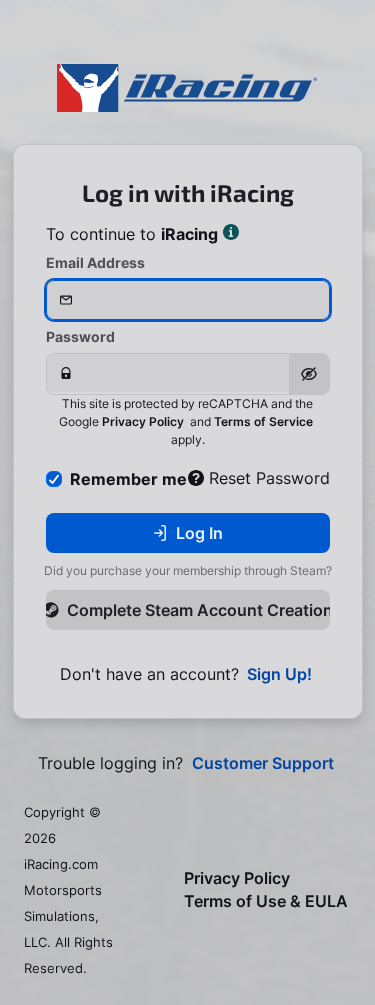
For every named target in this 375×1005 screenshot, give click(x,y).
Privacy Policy (143, 421)
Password (80, 336)
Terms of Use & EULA (266, 901)
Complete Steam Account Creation (198, 610)
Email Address (95, 262)
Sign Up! (279, 674)
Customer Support (263, 763)
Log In (199, 533)
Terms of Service (263, 421)
